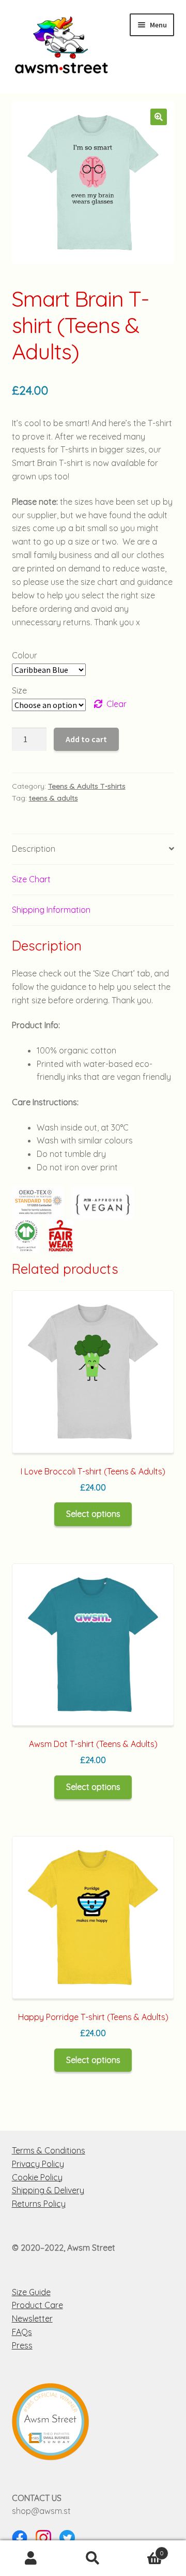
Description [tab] (34, 849)
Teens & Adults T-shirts (87, 786)
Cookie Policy (37, 2177)
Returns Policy (39, 2204)
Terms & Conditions (49, 2150)
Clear (117, 704)
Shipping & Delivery (48, 2190)
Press (22, 2345)
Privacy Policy (38, 2164)
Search (93, 2558)
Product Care (37, 2305)
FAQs (22, 2332)
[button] (159, 117)
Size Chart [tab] (31, 879)
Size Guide (31, 2292)
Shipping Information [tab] (51, 910)
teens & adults (53, 798)
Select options (93, 1514)
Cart (144, 2549)
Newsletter (32, 2318)
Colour (25, 655)
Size (19, 690)
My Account (31, 2558)
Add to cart (86, 739)
